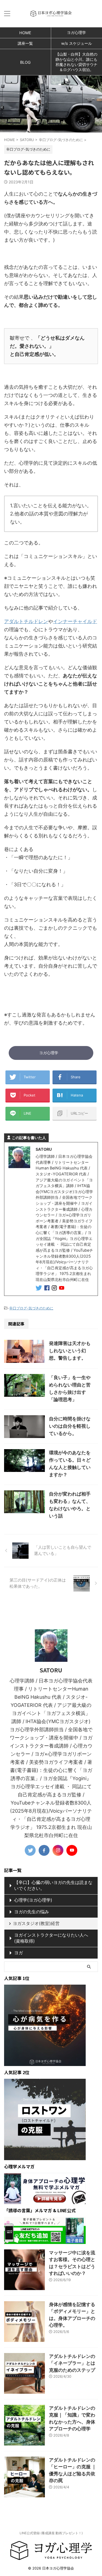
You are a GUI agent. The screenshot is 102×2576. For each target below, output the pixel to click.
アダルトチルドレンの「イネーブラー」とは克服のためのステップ (72, 2363)
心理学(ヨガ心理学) (33, 1900)
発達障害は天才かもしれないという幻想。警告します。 (70, 1351)
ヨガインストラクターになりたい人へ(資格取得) (51, 1938)
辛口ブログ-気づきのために (31, 1308)
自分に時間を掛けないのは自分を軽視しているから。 (70, 1426)
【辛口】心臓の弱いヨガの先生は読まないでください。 (53, 1885)
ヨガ (18, 1953)
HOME (25, 33)
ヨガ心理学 (49, 1053)
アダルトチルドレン (26, 621)
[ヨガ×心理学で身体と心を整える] (51, 14)
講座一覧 (25, 43)
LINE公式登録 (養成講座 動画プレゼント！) (51, 2533)
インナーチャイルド (75, 621)
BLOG (25, 62)
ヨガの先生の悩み (32, 1912)
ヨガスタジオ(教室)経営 (36, 1923)
